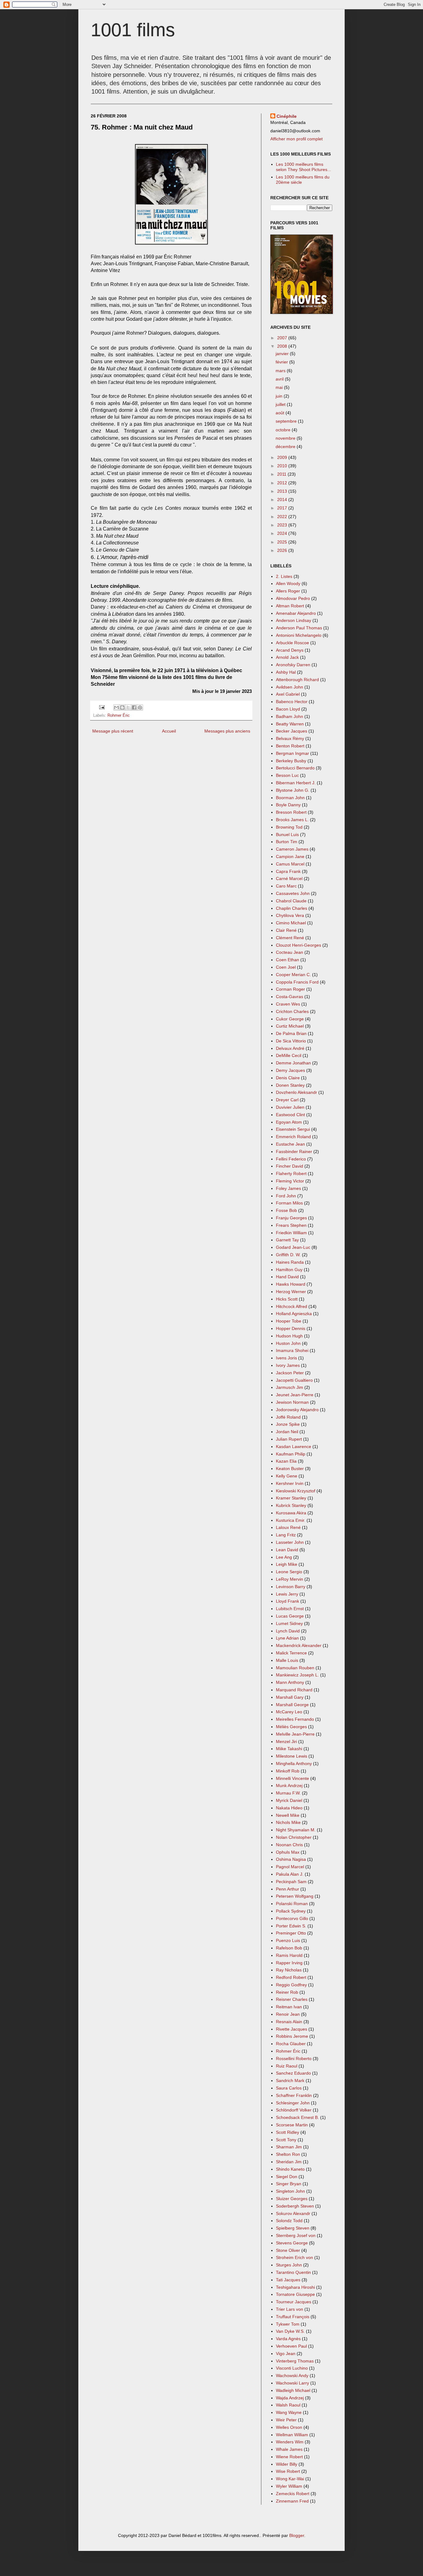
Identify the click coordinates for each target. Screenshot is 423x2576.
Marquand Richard (294, 1690)
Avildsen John (290, 687)
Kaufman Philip (291, 1454)
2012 (283, 483)
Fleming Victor (290, 1181)
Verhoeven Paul (291, 2346)
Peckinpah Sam (291, 1882)
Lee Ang (284, 1557)
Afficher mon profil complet (297, 139)
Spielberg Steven (293, 2228)
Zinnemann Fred (292, 2501)
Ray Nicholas (289, 1970)
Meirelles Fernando (295, 1719)
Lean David (287, 1550)
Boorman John (290, 798)
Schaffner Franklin (294, 2095)
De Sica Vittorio (291, 1041)
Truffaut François (293, 2317)
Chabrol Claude (291, 901)
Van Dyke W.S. (290, 2331)
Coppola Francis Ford (297, 982)
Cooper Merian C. (293, 975)
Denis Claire (288, 1078)
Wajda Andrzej (290, 2398)
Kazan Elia (286, 1461)
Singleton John (290, 2191)
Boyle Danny (288, 805)
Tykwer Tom (288, 2324)
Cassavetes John (293, 893)
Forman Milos (289, 1203)
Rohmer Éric (119, 716)
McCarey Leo (289, 1712)
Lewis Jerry (287, 1594)
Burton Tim (287, 842)
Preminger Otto (291, 1933)
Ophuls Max (288, 1852)
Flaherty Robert (291, 1174)
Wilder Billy (287, 2464)
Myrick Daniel (289, 1800)
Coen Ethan (288, 960)
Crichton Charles (292, 1011)
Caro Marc (286, 886)
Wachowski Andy (292, 2376)
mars (281, 371)
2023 (283, 525)
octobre (284, 430)
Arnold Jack (287, 657)
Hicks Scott (287, 1299)
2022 (283, 517)
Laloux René (288, 1527)
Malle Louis (287, 1660)
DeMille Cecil (289, 1055)
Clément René (290, 938)
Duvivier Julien (290, 1107)
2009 (283, 457)
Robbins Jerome (292, 2036)
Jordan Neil (287, 1432)
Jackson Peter (290, 1373)
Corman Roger (290, 989)
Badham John (290, 716)
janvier (283, 354)
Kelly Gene (287, 1476)
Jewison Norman (292, 1402)
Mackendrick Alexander (299, 1645)
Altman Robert (290, 606)
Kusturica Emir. (291, 1520)
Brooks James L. (292, 820)
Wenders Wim (290, 2442)
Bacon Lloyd (288, 709)
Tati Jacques (288, 2280)
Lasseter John (290, 1542)
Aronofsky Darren (293, 665)
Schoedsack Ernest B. (297, 2117)
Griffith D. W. (288, 1255)
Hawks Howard (291, 1284)
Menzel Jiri (286, 1742)
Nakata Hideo (289, 1808)
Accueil (169, 731)
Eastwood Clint (290, 1115)
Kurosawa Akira (291, 1513)
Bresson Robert (291, 812)
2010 (283, 466)
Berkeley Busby (291, 761)
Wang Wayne (289, 2412)
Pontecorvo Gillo (292, 1918)
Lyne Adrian (287, 1638)
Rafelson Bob (289, 1948)
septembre (287, 421)
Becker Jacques (292, 731)
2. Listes (284, 576)
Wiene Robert (289, 2457)
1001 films (133, 30)
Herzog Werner (291, 1292)
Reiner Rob (287, 1992)
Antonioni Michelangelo (299, 635)
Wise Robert (288, 2471)
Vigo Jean (286, 2354)
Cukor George (290, 1019)
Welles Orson (289, 2427)
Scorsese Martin (292, 2125)
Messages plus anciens (227, 731)
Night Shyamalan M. (296, 1830)
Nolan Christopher (294, 1837)
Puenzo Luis (288, 1940)
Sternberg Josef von (296, 2235)
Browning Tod (289, 827)
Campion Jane (290, 856)
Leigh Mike (287, 1564)
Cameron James (292, 849)
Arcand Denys (290, 650)
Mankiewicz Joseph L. (297, 1675)
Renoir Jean (288, 2014)
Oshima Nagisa (291, 1859)
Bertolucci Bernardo (295, 768)
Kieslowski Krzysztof (296, 1491)
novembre (286, 438)
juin (280, 396)
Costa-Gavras (290, 997)
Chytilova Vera (290, 915)
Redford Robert (291, 1977)
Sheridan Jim (289, 2162)
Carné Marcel (289, 878)
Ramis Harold (289, 1955)
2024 (283, 533)
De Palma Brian (291, 1033)
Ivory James (288, 1365)
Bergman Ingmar (292, 753)
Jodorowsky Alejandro (297, 1410)
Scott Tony (286, 2140)
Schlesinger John (293, 2103)
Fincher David (290, 1166)
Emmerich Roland (293, 1137)
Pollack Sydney (291, 1911)
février (282, 362)
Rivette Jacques (292, 2029)
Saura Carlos (289, 2088)
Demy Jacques (290, 1070)
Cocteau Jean (290, 952)
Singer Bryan (289, 2184)
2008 (283, 346)
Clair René (286, 930)
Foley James (288, 1188)
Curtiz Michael (290, 1026)
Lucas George (290, 1616)
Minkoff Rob (288, 1771)
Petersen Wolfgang (295, 1896)
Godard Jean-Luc (293, 1247)
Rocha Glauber (291, 2044)
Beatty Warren (290, 724)
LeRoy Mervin (290, 1579)
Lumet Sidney (289, 1623)
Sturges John (289, 2265)
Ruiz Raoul (287, 2066)
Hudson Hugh (289, 1336)
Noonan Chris (289, 1845)
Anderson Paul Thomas (299, 628)
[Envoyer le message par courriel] (102, 707)
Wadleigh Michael (293, 2390)
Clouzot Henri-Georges (299, 945)
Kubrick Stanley (291, 1505)
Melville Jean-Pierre (295, 1734)
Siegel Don (287, 2177)
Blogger (297, 2535)
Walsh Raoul (288, 2405)
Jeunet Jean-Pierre (295, 1395)
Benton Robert (290, 746)
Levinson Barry (291, 1587)
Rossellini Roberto (294, 2059)
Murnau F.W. (288, 1793)
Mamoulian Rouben (295, 1668)
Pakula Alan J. (290, 1874)
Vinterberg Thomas (295, 2361)
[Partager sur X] (128, 707)
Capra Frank (288, 871)
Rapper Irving (289, 1963)
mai (280, 387)
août (281, 413)
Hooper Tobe (289, 1321)
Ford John (286, 1196)
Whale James (289, 2449)
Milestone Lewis (292, 1756)
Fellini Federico (291, 1159)
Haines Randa (290, 1262)
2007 (283, 338)
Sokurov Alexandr (293, 2213)
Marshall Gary (290, 1697)
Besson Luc (287, 775)
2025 (283, 542)
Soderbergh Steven (295, 2206)
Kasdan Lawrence (294, 1447)
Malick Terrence (291, 1653)
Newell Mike (288, 1815)
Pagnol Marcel (290, 1867)
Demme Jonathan (293, 1063)
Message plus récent (113, 731)
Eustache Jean (290, 1144)
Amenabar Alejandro (296, 613)
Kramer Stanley (291, 1498)
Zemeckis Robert (293, 2494)
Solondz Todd (289, 2221)
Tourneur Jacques (294, 2302)
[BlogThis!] (122, 707)
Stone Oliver (288, 2250)
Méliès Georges (291, 1727)
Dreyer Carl (287, 1100)
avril (280, 379)
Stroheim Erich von (294, 2257)
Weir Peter (286, 2420)
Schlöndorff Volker (294, 2110)
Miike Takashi (289, 1749)
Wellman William (292, 2435)
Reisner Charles (292, 1999)
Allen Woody (288, 583)
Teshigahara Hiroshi (295, 2287)
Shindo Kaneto (290, 2169)
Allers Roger (288, 591)
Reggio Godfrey (291, 1985)
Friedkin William (291, 1233)
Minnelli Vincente (292, 1778)
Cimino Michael (291, 923)
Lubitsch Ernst (290, 1609)
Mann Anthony (290, 1682)
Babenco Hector (292, 702)
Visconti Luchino (292, 2368)
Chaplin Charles (292, 908)
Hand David (287, 1277)
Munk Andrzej (289, 1786)
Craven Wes (288, 1004)
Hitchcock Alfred (292, 1306)
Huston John (288, 1343)
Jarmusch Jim (290, 1387)
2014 (283, 500)
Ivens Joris (286, 1358)
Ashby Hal (286, 672)
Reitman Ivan (289, 2007)
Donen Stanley (290, 1085)
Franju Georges (291, 1218)
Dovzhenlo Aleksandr (297, 1092)
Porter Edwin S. (291, 1926)
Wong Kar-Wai (290, 2479)
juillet (281, 404)
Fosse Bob (286, 1210)
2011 (282, 474)
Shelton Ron (288, 2154)
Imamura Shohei (292, 1350)
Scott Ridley (288, 2132)
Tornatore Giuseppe (295, 2294)
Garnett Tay (287, 1240)
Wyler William (289, 2486)
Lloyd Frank (288, 1601)
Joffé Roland (288, 1417)
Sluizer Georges (292, 2199)
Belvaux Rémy (290, 738)
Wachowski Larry (292, 2383)
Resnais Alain (289, 2022)
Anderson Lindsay (294, 620)
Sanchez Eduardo (293, 2073)
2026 (283, 550)
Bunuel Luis (287, 834)
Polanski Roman (292, 1904)
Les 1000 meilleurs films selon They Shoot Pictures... (303, 167)
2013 (283, 491)
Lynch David (288, 1631)
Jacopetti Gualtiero (294, 1380)
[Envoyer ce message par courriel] (116, 707)
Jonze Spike (288, 1424)
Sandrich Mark (290, 2081)
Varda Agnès (288, 2339)
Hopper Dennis (291, 1328)
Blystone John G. (293, 790)
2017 (283, 508)
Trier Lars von (290, 2309)
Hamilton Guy (289, 1270)
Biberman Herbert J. (296, 783)
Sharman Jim (289, 2147)
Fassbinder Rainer (294, 1151)
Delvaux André (290, 1048)
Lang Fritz (286, 1535)
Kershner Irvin (290, 1483)
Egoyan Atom (289, 1122)
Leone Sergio (289, 1572)
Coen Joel (286, 967)
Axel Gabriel (288, 694)
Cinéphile (287, 116)
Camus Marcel (290, 864)
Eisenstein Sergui (293, 1129)
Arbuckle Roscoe (292, 643)
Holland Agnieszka (294, 1314)
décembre (286, 447)
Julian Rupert (289, 1439)
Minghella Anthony (294, 1764)
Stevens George (292, 2243)
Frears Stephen (291, 1225)
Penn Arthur (288, 1889)
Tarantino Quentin (293, 2272)
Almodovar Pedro (293, 598)
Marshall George (292, 1705)
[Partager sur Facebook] (134, 707)
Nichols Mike (288, 1822)
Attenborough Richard (297, 680)
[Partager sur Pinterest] (140, 707)
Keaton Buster (290, 1469)
